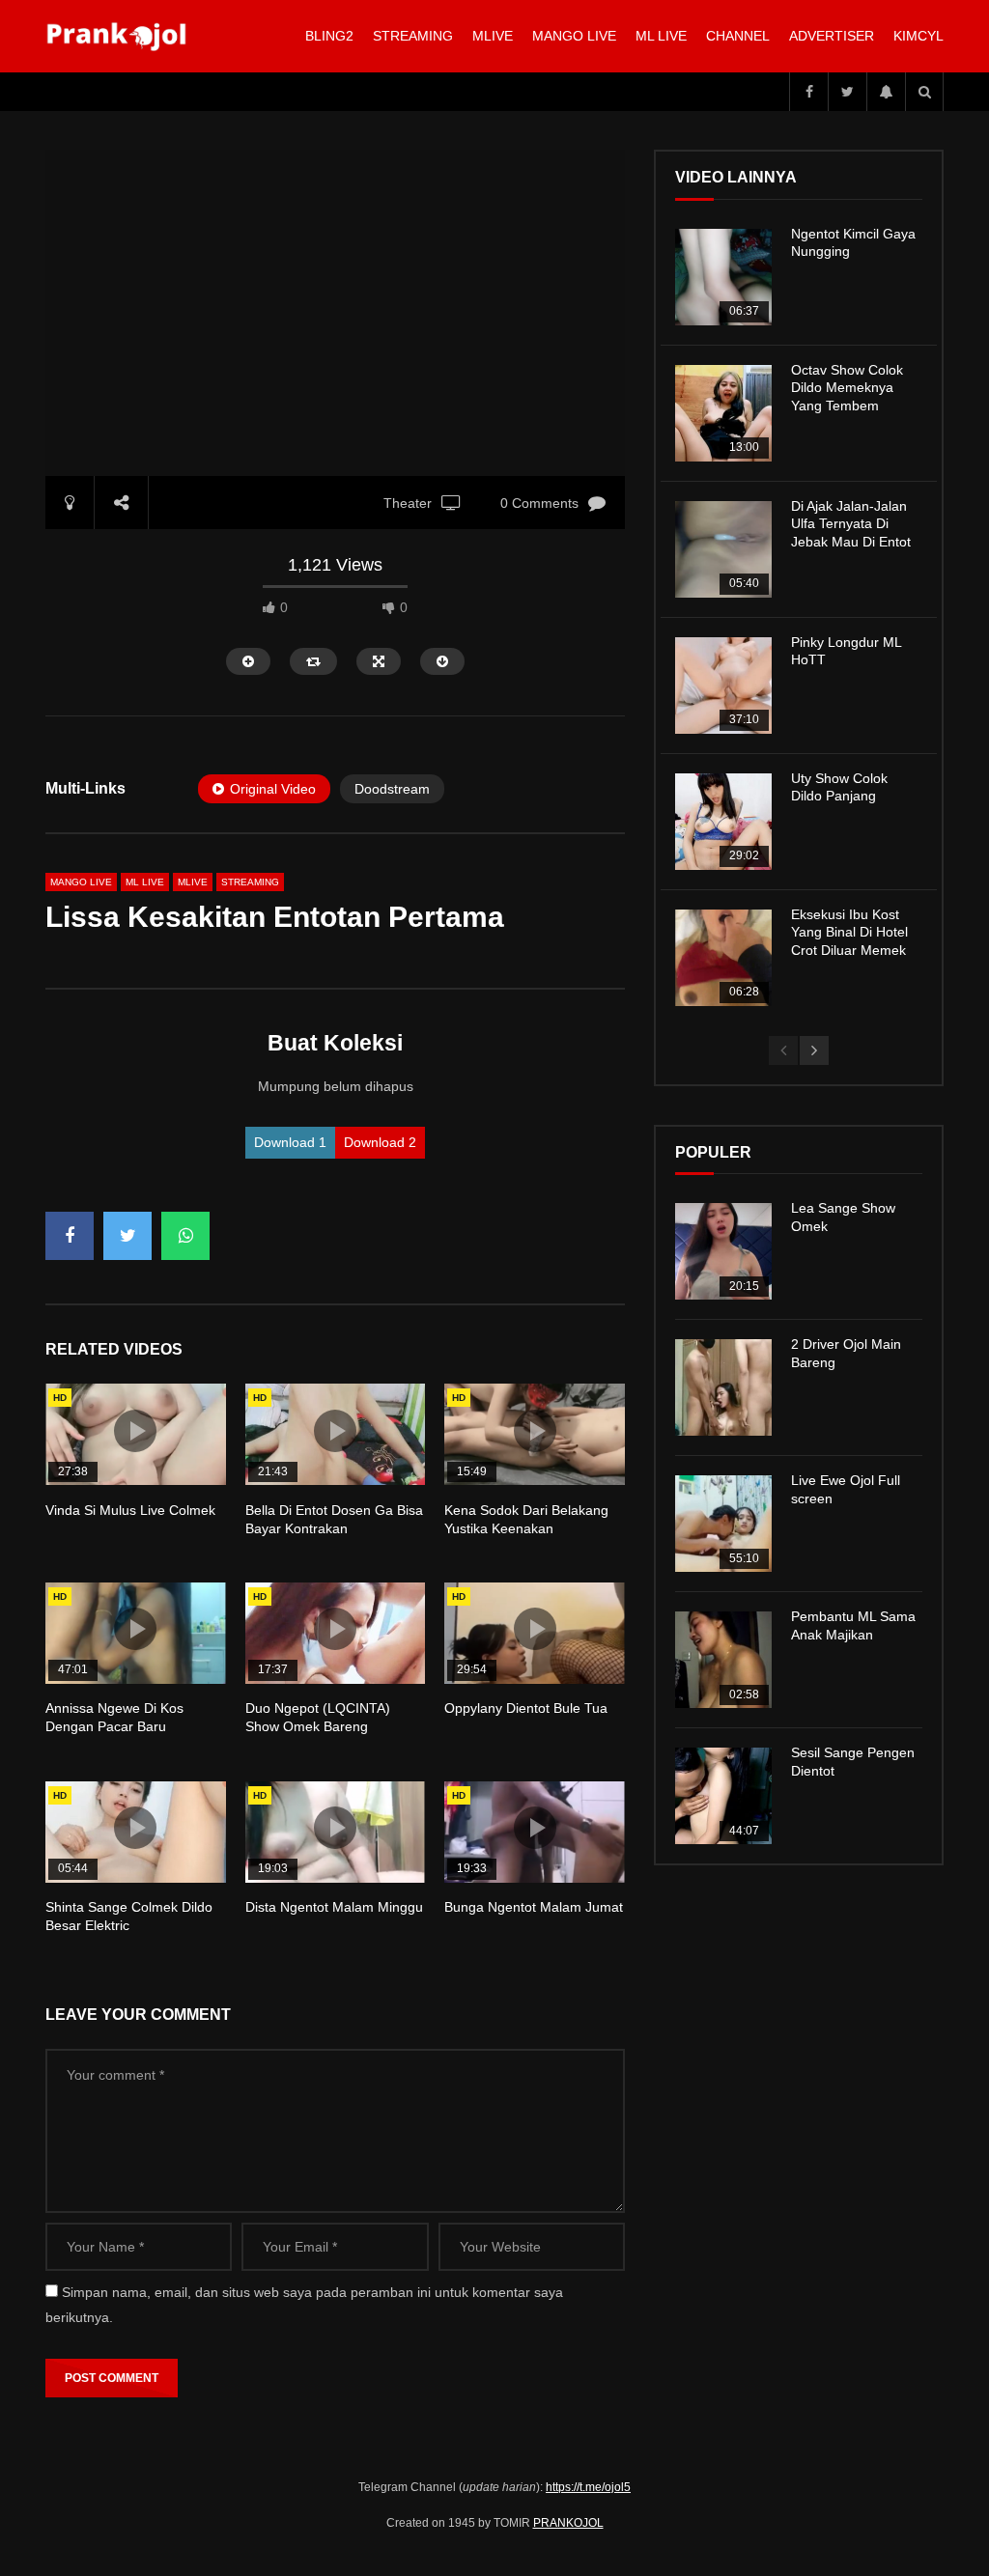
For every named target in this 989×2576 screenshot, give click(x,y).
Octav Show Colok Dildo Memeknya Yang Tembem (847, 388)
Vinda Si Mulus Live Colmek (130, 1510)
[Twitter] (847, 92)
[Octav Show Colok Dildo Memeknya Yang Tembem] (723, 413)
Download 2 (380, 1142)
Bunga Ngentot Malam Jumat (534, 1907)
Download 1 (290, 1142)
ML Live (145, 882)
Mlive (493, 36)
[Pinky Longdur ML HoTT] (723, 686)
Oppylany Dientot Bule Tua (526, 1708)
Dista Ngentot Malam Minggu (334, 1907)
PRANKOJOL (568, 2523)
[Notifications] (886, 92)
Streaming (413, 36)
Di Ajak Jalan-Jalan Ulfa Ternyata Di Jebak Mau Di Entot (851, 524)
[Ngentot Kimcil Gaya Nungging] (723, 277)
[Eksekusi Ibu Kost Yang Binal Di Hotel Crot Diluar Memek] (723, 958)
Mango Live (574, 36)
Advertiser (832, 36)
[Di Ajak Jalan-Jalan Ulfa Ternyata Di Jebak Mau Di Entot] (723, 549)
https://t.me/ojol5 (588, 2487)
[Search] (924, 92)
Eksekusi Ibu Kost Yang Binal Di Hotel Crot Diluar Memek (849, 933)
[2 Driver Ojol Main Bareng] (723, 1387)
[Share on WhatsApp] (185, 1236)
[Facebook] (808, 92)
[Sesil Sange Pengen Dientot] (723, 1796)
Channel (738, 36)
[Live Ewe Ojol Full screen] (723, 1524)
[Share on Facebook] (70, 1236)
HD (60, 1398)
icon (135, 1431)
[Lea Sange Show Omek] (723, 1251)
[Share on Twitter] (127, 1236)
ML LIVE (661, 36)
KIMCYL (918, 36)
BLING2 (329, 36)
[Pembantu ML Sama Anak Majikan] (723, 1660)
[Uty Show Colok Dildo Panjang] (723, 822)
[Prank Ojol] (119, 37)
